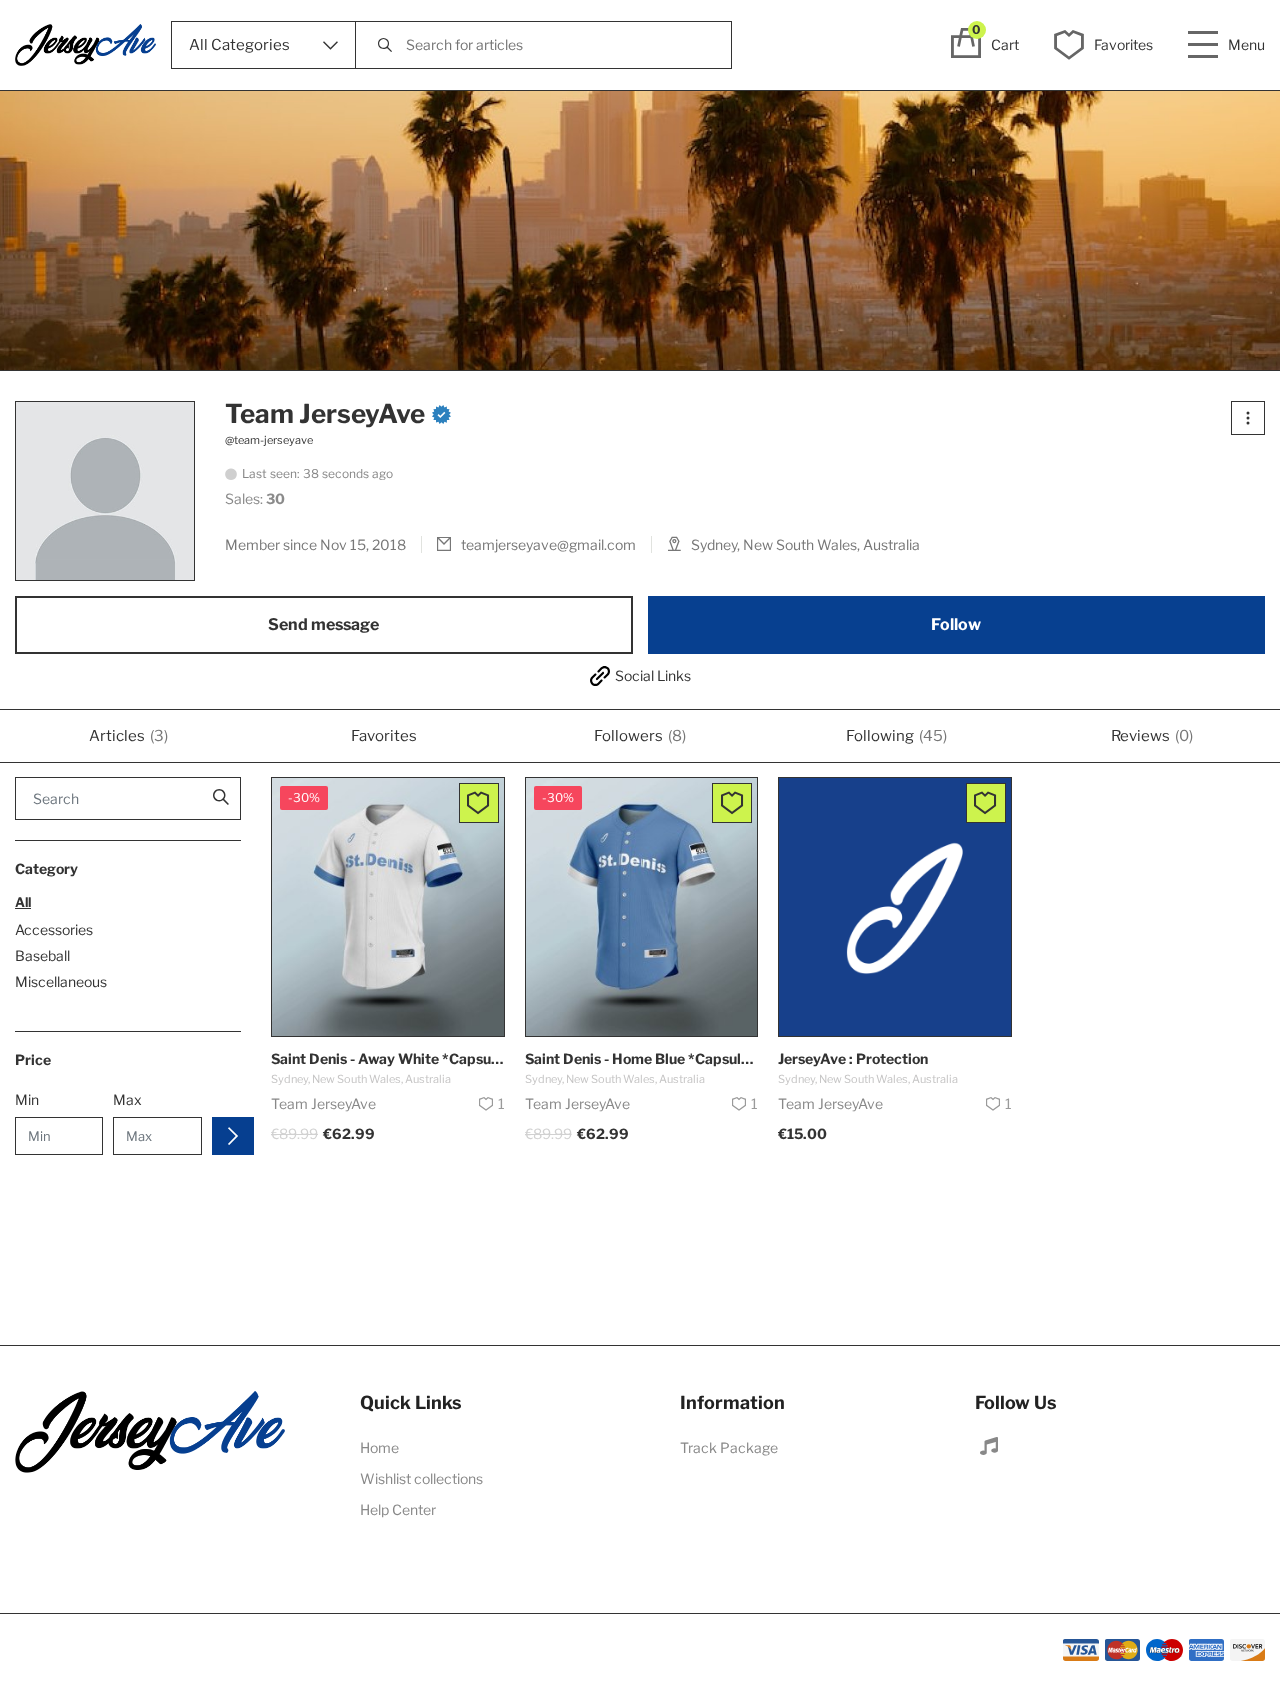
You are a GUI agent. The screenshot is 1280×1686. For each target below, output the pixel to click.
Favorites (384, 736)
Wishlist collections (421, 1478)
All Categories (239, 45)
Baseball (42, 956)
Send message (323, 624)
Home (379, 1447)
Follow (956, 624)
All (23, 902)
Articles (128, 736)
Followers (640, 736)
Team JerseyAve (325, 414)
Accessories (54, 930)
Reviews (1152, 736)
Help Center (398, 1509)
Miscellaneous (61, 982)
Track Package (729, 1447)
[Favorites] (479, 803)
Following (896, 736)
